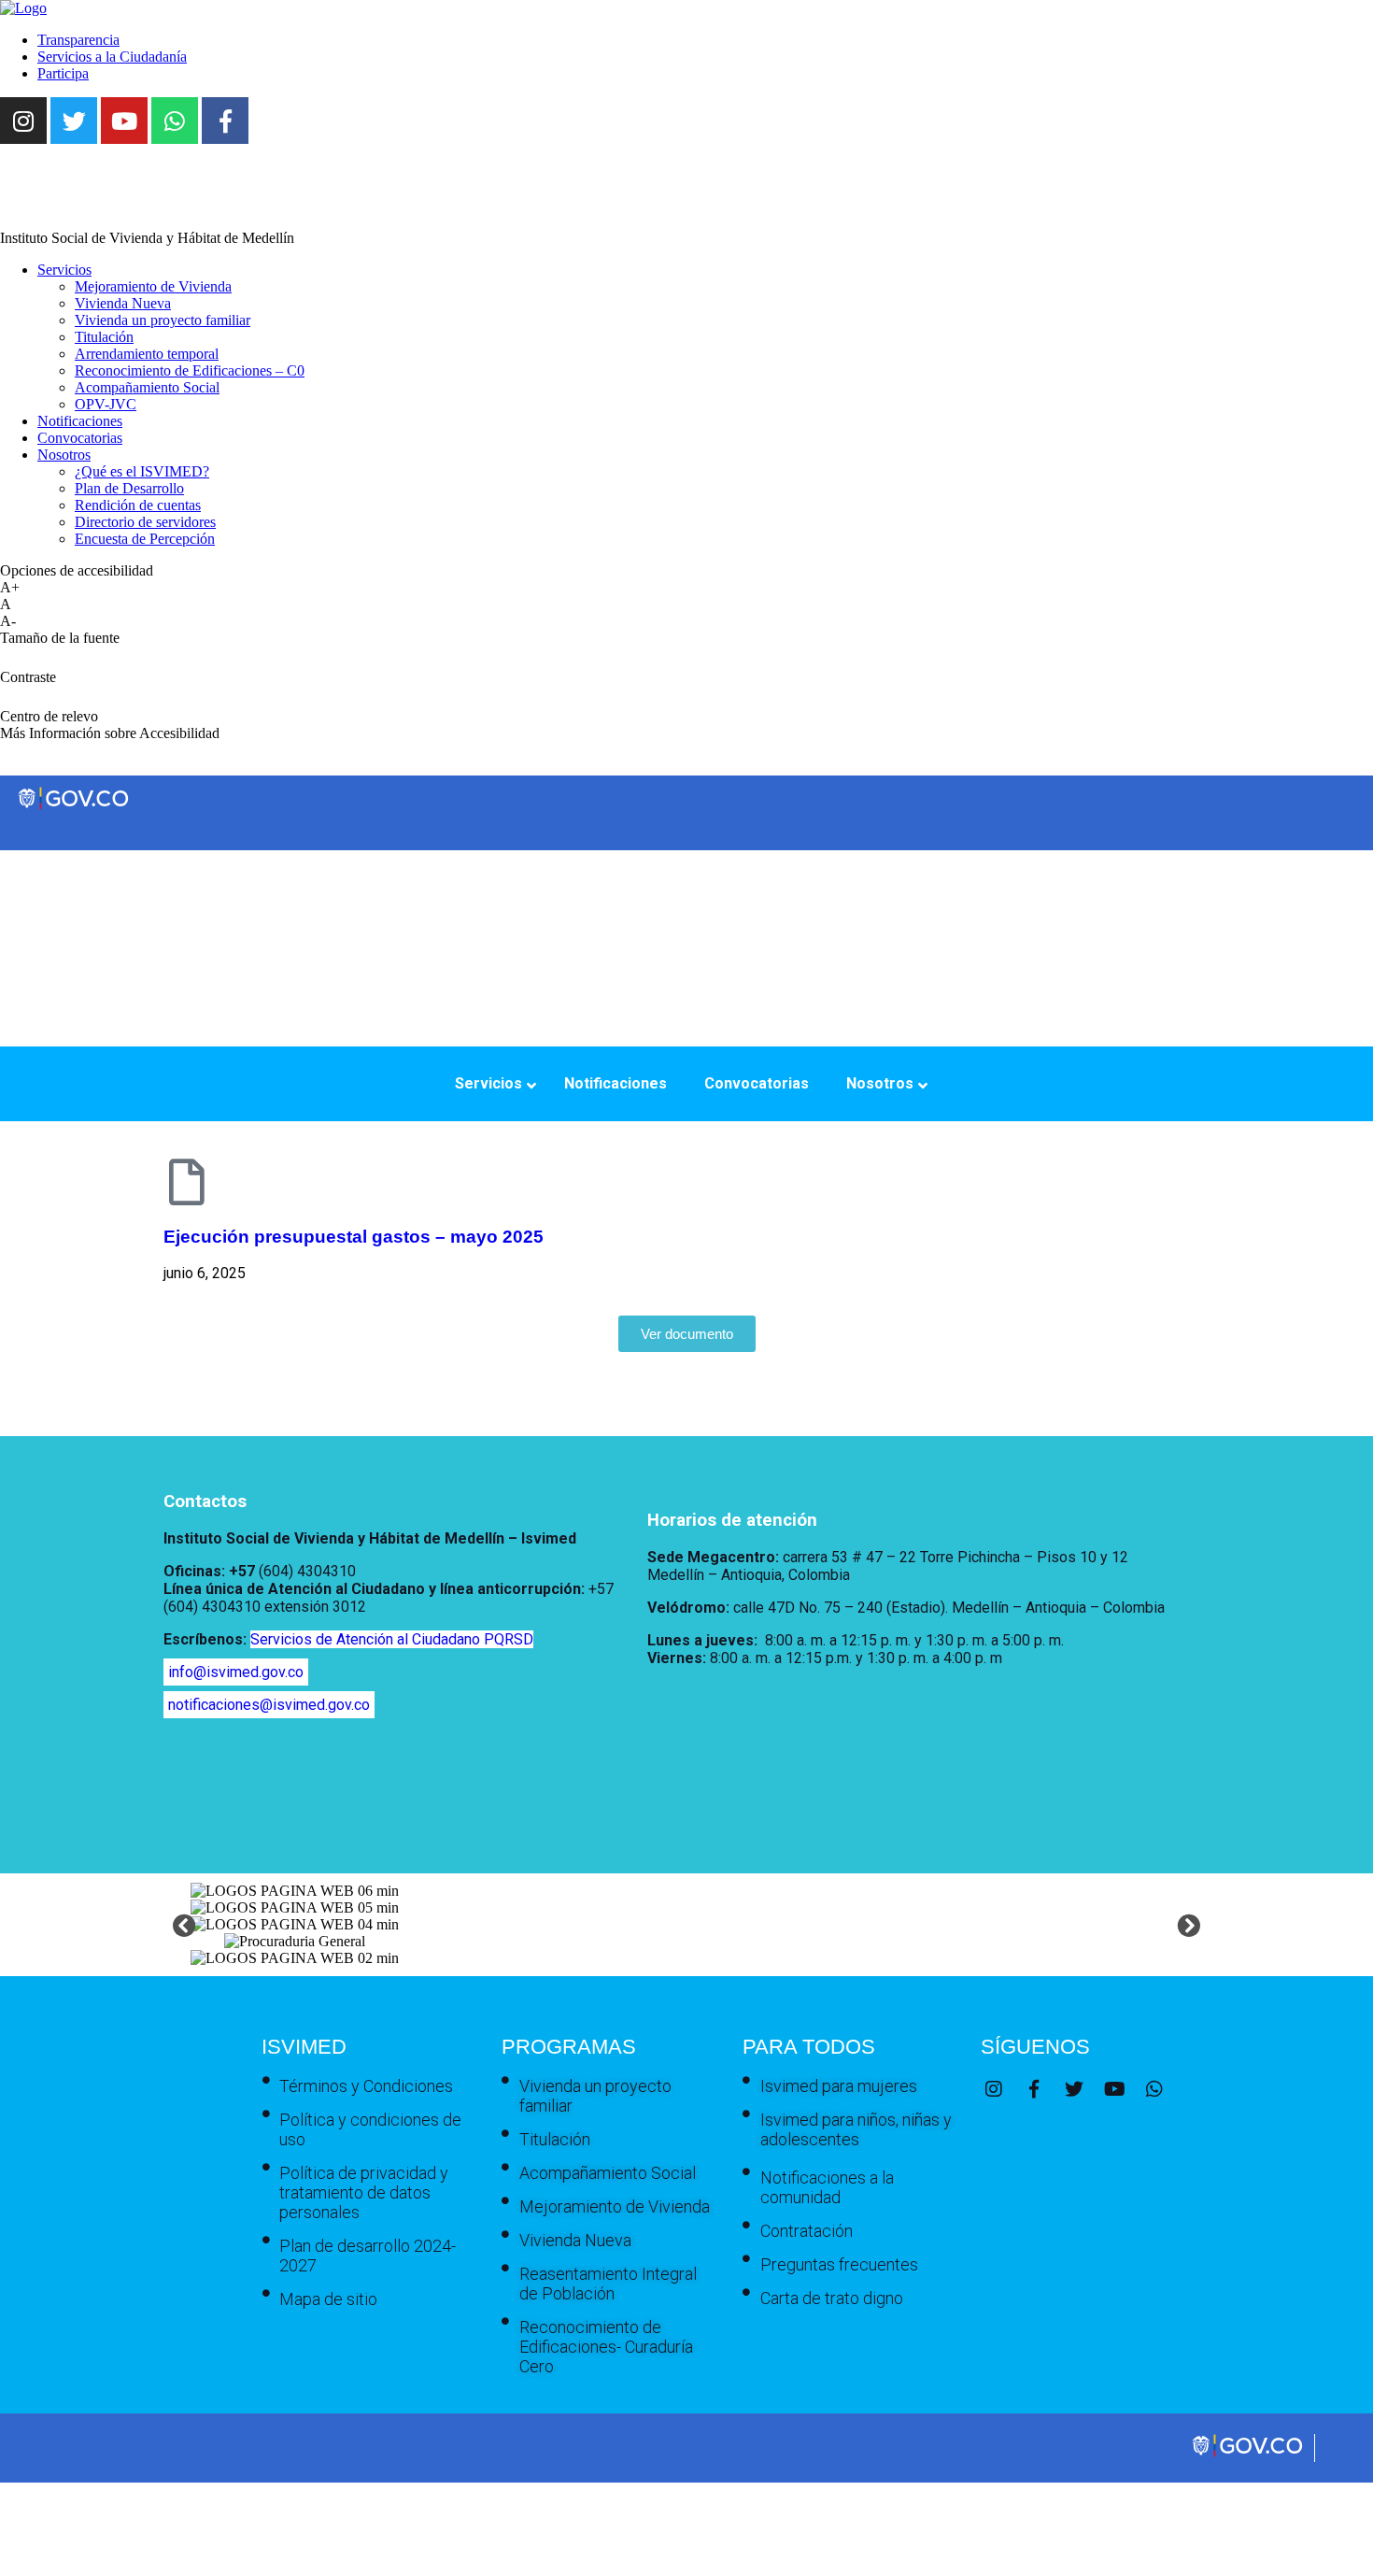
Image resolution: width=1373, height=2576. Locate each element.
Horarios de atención (732, 1520)
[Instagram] (23, 121)
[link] (23, 8)
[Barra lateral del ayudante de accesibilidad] (1351, 69)
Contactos (205, 1501)
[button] (184, 1924)
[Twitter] (74, 121)
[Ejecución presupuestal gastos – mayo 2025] (187, 1182)
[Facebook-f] (225, 121)
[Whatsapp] (175, 121)
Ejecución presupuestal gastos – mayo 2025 (354, 1237)
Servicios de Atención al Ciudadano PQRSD (392, 1639)
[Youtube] (124, 121)
